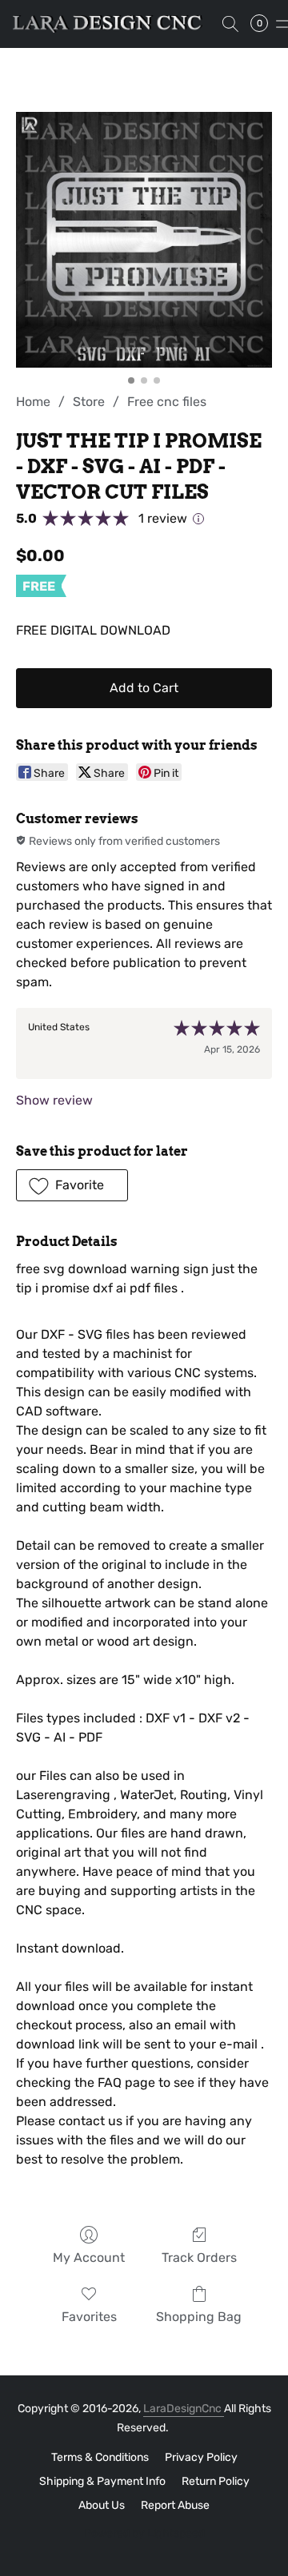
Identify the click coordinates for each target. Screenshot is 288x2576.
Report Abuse (175, 2505)
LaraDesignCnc (184, 2409)
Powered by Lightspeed (144, 2533)
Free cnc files (167, 402)
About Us (102, 2505)
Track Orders (199, 2257)
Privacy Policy (201, 2457)
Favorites (89, 2317)
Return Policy (216, 2481)
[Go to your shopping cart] (264, 24)
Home (33, 402)
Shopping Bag (199, 2317)
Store (89, 402)
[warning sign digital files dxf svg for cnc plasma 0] (144, 240)
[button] (113, 24)
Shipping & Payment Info (102, 2481)
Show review (54, 1100)
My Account (89, 2257)
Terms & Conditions (100, 2457)
